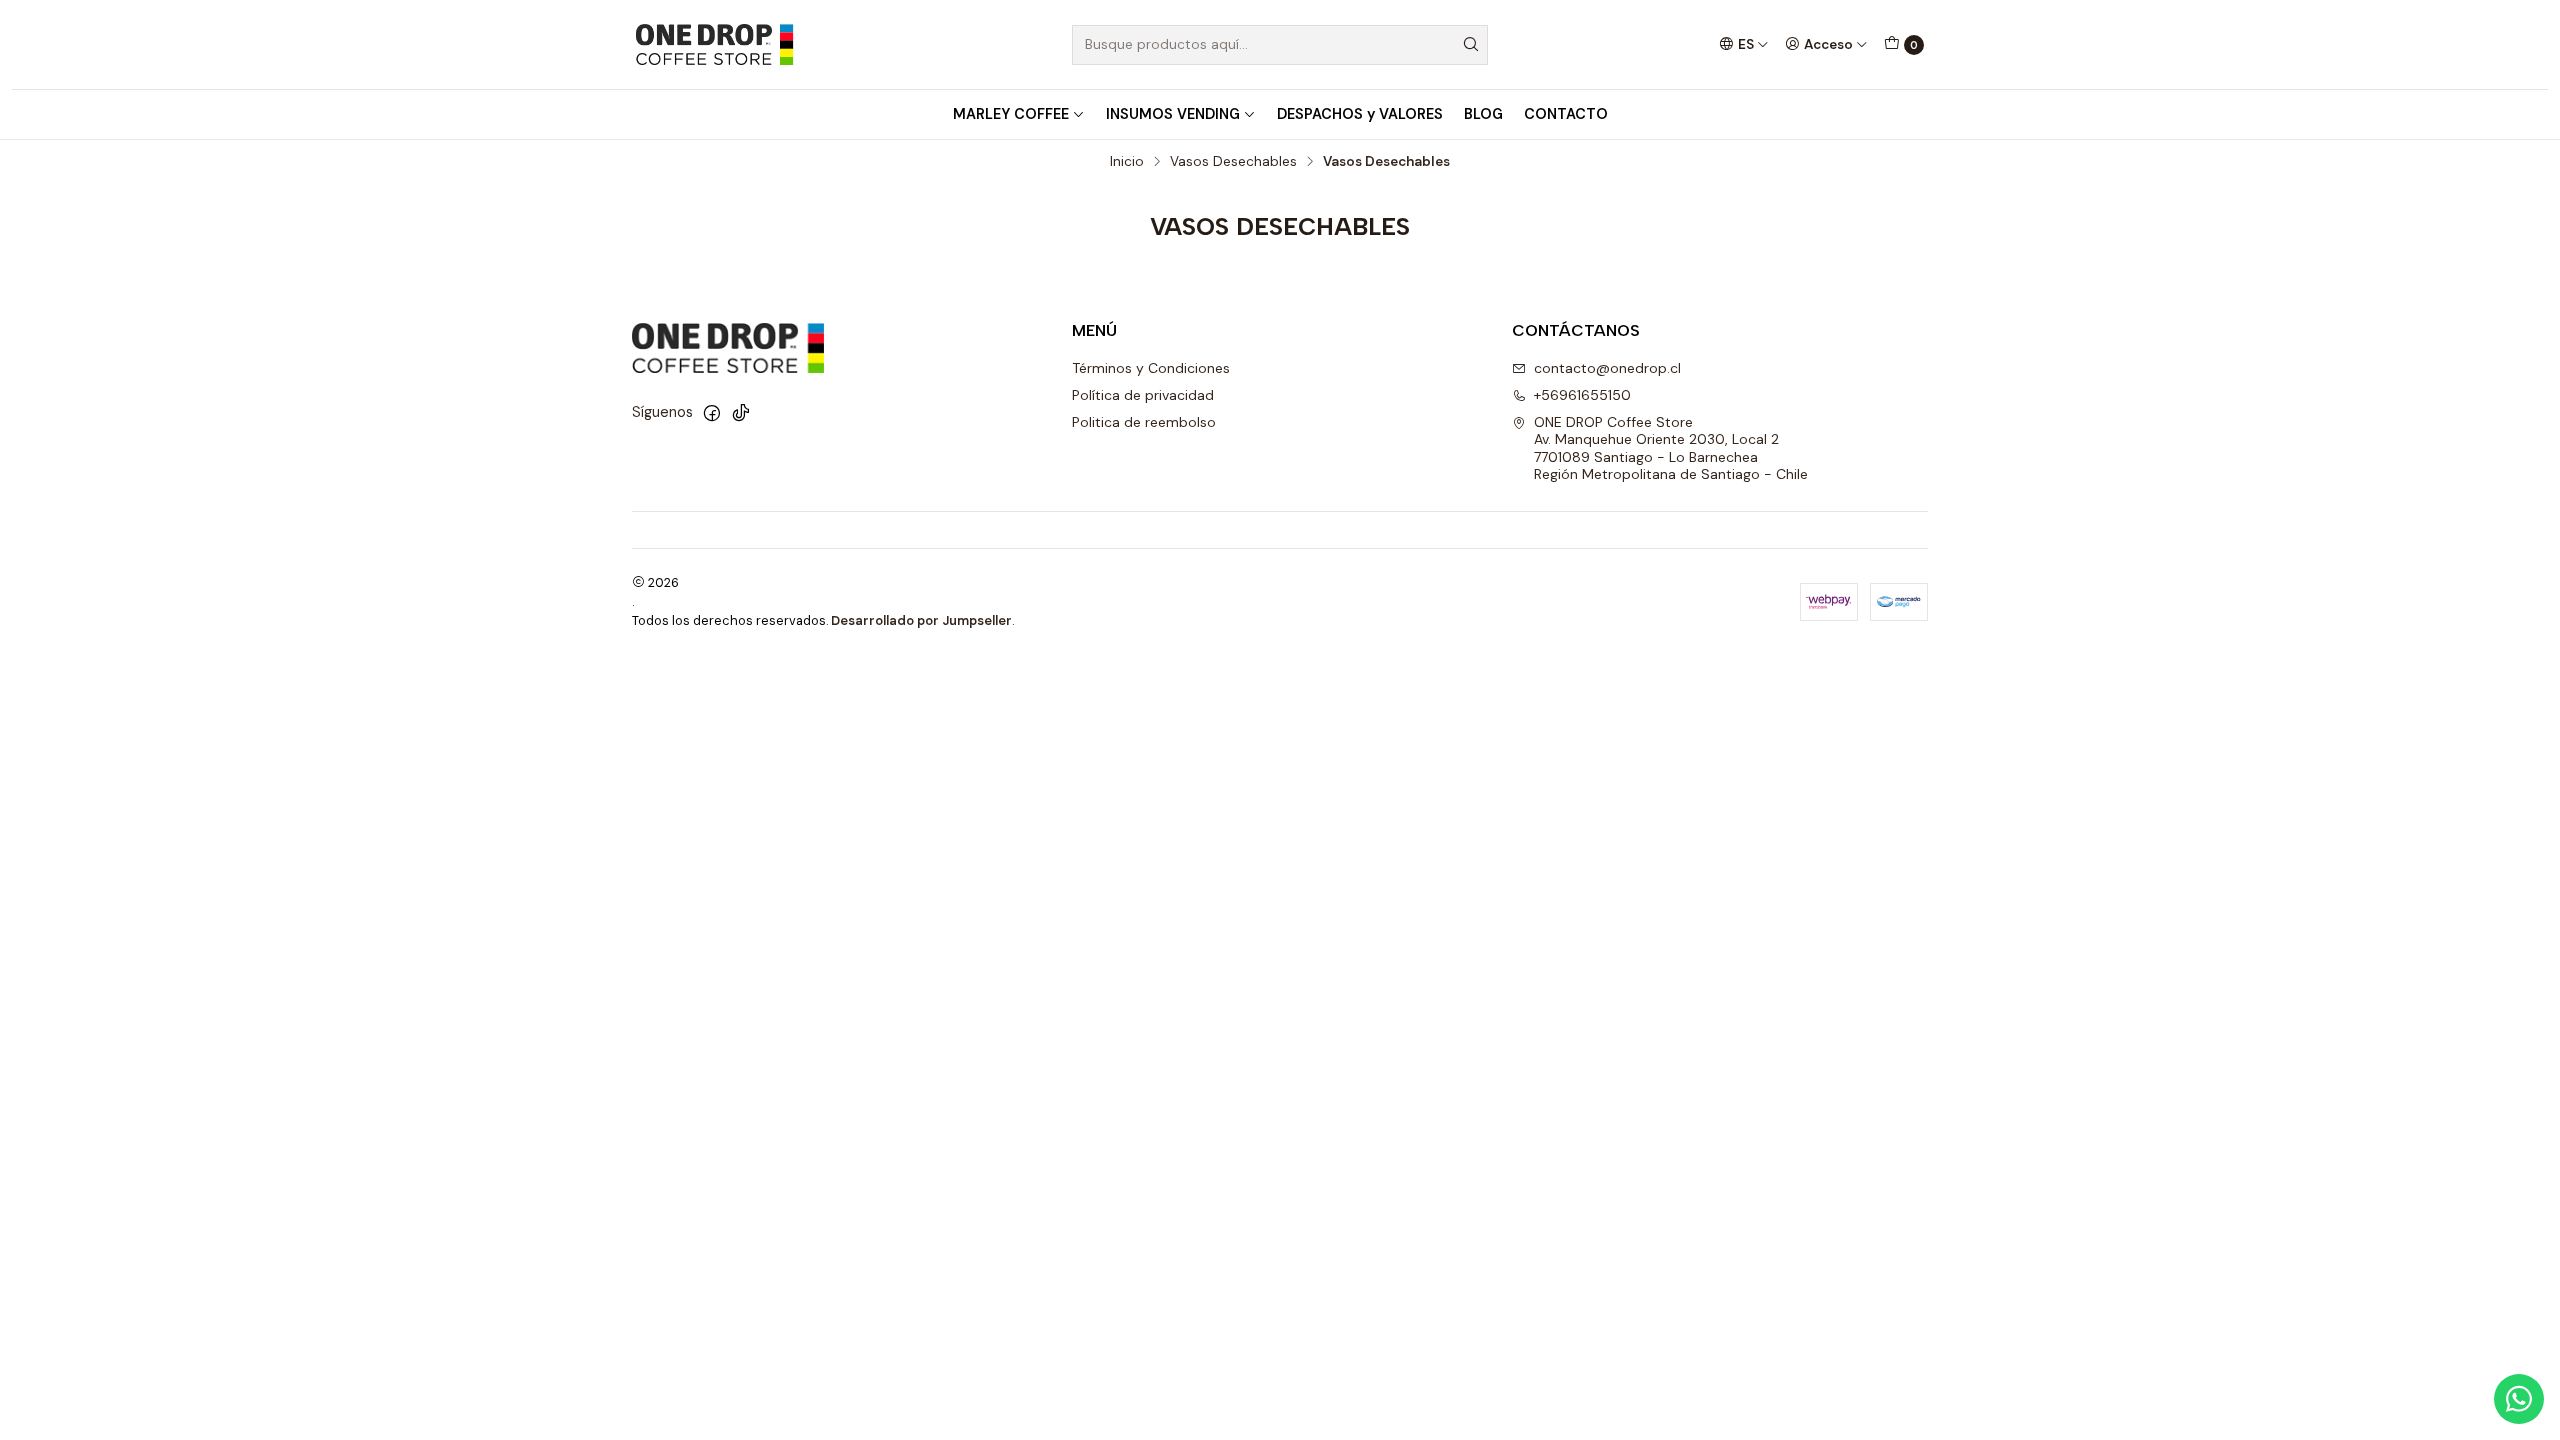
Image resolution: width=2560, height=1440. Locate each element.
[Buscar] (1471, 45)
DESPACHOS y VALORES (1360, 114)
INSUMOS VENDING (1173, 114)
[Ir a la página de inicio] (714, 44)
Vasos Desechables (1233, 162)
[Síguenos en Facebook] (712, 413)
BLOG (1483, 114)
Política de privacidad (1143, 395)
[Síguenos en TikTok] (741, 413)
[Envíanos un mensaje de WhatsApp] (2519, 1399)
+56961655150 (1582, 395)
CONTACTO (1566, 114)
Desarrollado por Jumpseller (921, 620)
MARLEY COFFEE (1011, 114)
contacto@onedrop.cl (1607, 368)
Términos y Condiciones (1151, 368)
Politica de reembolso (1144, 422)
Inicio (1127, 162)
